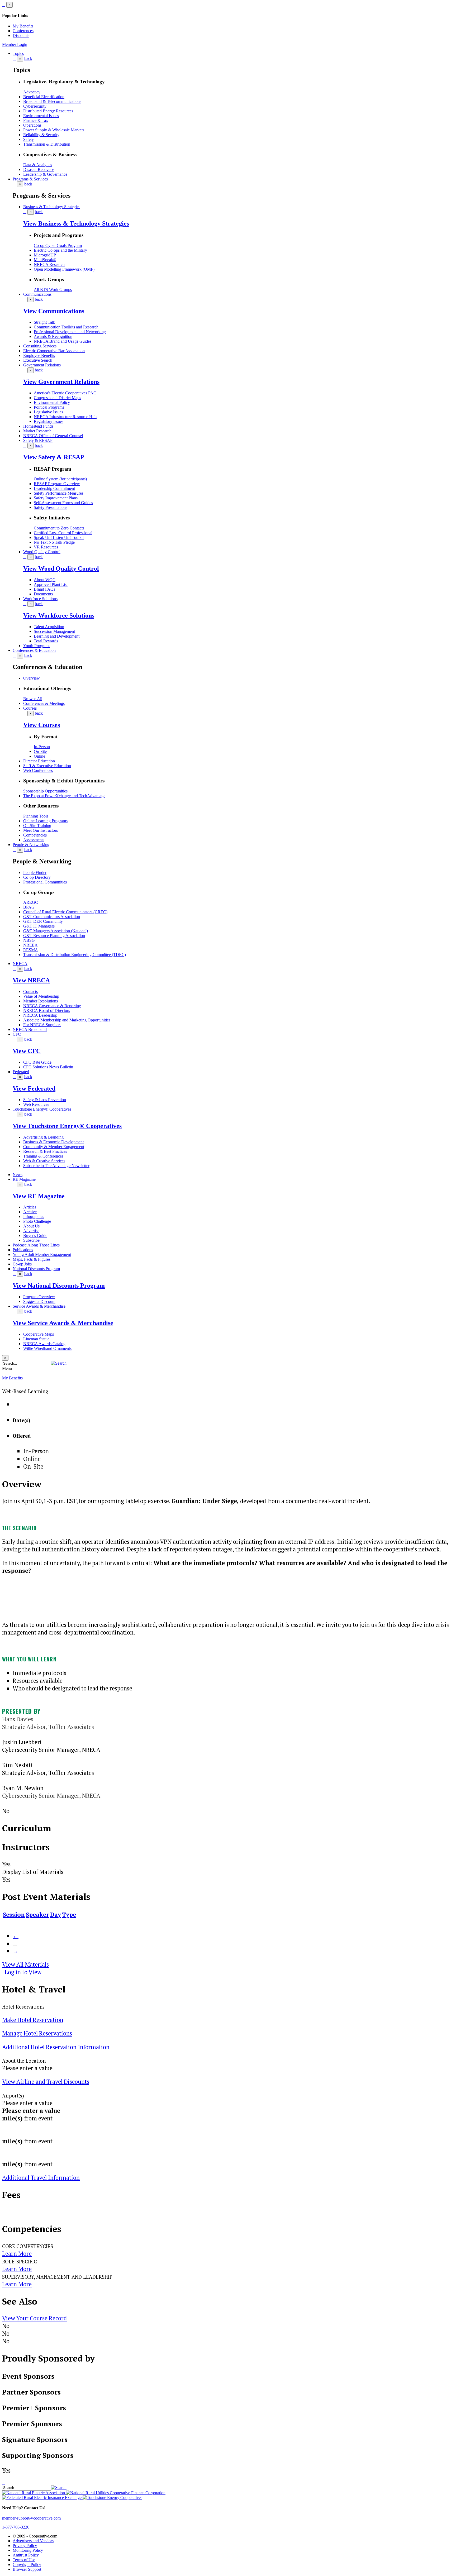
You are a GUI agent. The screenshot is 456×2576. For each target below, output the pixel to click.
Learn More (17, 2254)
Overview (32, 678)
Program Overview (39, 1297)
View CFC (27, 1051)
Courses (30, 708)
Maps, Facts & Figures (32, 1259)
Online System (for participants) (60, 479)
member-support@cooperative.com (31, 2518)
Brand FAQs (44, 589)
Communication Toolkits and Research (66, 327)
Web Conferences (38, 770)
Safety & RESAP (38, 440)
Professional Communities (45, 882)
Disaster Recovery (39, 169)
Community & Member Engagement (54, 1147)
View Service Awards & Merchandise (63, 1323)
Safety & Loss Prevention (45, 1100)
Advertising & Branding (43, 1137)
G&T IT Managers (39, 926)
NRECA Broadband (30, 1029)
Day (55, 1915)
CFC (17, 1034)
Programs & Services (30, 179)
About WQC (45, 580)
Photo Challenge (37, 1221)
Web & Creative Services (44, 1161)
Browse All (33, 699)
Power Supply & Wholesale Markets (54, 130)
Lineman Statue (36, 1339)
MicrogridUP (45, 255)
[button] (59, 1363)
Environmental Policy (52, 402)
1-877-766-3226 (16, 2527)
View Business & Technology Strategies (76, 223)
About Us (31, 1226)
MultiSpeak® (45, 260)
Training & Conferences (43, 1156)
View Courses (42, 725)
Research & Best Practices (45, 1151)
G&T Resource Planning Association (54, 936)
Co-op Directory (37, 877)
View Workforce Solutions (59, 615)
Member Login (15, 44)
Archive (30, 1212)
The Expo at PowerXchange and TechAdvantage (64, 796)
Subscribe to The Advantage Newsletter (56, 1166)
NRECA (20, 964)
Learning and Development (57, 636)
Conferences (23, 31)
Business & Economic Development (53, 1142)
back (28, 58)
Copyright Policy (27, 2565)
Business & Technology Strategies (52, 207)
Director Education (39, 761)
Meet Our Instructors (41, 830)
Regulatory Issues (49, 421)
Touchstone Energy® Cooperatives (42, 1109)
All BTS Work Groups (53, 290)
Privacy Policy (25, 2546)
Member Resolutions (41, 1001)
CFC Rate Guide (37, 1062)
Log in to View (22, 1972)
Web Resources (36, 1104)
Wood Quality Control (42, 552)
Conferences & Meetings (44, 703)
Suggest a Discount (39, 1301)
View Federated (34, 1088)
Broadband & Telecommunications (52, 101)
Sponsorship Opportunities (45, 791)
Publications (23, 1250)
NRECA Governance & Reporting (52, 1006)
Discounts (21, 35)
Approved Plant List (51, 584)
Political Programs (49, 407)
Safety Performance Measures (59, 493)
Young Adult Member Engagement (42, 1254)
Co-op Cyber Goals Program (58, 245)
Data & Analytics (38, 165)
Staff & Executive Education (47, 766)
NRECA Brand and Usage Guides (63, 341)
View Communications (54, 311)
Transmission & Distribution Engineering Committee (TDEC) (75, 955)
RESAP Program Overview (57, 484)
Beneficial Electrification (44, 97)
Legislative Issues (48, 412)
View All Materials (25, 1964)
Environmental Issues (41, 116)
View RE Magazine (39, 1196)
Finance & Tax (36, 120)
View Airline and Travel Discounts (46, 2082)
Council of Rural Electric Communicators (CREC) (65, 912)
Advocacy (32, 92)
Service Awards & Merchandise (39, 1306)
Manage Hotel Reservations (37, 2033)
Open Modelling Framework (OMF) (64, 269)
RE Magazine (24, 1179)
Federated (21, 1072)
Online (39, 756)
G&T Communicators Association (52, 917)
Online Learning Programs (45, 821)
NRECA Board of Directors (47, 1010)
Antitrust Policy (26, 2555)
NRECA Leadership (40, 1015)
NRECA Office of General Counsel (53, 436)
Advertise (31, 1231)
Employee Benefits (39, 355)
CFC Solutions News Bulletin (48, 1067)
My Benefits (23, 26)
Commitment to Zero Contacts (59, 528)
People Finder (35, 873)
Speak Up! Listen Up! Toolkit (59, 537)
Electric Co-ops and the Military (60, 250)
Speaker (37, 1915)
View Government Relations (61, 382)
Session (14, 1915)
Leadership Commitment (54, 488)
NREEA (30, 945)
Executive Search (38, 360)
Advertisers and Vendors (33, 2541)
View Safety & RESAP (54, 457)
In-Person (42, 747)
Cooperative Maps (39, 1334)
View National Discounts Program (59, 1285)
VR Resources (46, 547)
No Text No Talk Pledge (54, 542)
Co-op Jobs (22, 1264)
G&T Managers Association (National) (56, 931)
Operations (32, 125)
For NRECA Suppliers (42, 1025)
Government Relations (42, 365)
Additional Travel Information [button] (41, 2178)
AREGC (31, 902)
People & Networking (31, 845)
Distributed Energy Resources (48, 111)
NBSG (29, 940)
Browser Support (27, 2569)
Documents (43, 594)
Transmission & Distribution (47, 144)
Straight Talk (44, 322)
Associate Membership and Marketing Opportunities (67, 1020)
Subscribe (31, 1240)
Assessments (34, 840)
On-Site (40, 751)
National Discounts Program (36, 1269)
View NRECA (31, 980)
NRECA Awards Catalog (44, 1344)
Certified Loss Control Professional (63, 533)
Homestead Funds (38, 426)
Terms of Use (24, 2560)
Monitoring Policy (28, 2550)
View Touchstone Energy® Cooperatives (67, 1126)
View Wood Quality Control (61, 568)
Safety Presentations (51, 507)
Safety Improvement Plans (56, 498)
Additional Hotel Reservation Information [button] (56, 2047)
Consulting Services (40, 346)
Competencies (35, 835)
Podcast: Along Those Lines (36, 1245)
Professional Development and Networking (70, 332)
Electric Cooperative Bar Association (54, 351)
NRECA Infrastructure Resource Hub (65, 417)
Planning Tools (36, 816)
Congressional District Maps (57, 398)
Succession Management (54, 631)
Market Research (37, 431)
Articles (30, 1207)
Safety (28, 139)
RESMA (31, 950)
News (18, 1175)
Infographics (34, 1217)
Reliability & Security (41, 135)
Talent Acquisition (49, 627)
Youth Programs (37, 646)
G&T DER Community (43, 921)
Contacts (30, 991)
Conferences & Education (34, 650)
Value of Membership (41, 996)
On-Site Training (37, 826)
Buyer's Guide (35, 1236)
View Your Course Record (34, 2318)
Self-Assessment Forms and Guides (63, 503)
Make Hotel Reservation (33, 2020)
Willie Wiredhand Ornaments (47, 1348)
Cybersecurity (35, 106)
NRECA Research (49, 264)
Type (69, 1915)
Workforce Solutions (40, 599)
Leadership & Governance (45, 174)
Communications (37, 294)
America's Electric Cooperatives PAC (65, 393)
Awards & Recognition (53, 336)
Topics (18, 53)
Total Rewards (46, 641)
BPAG (29, 907)
